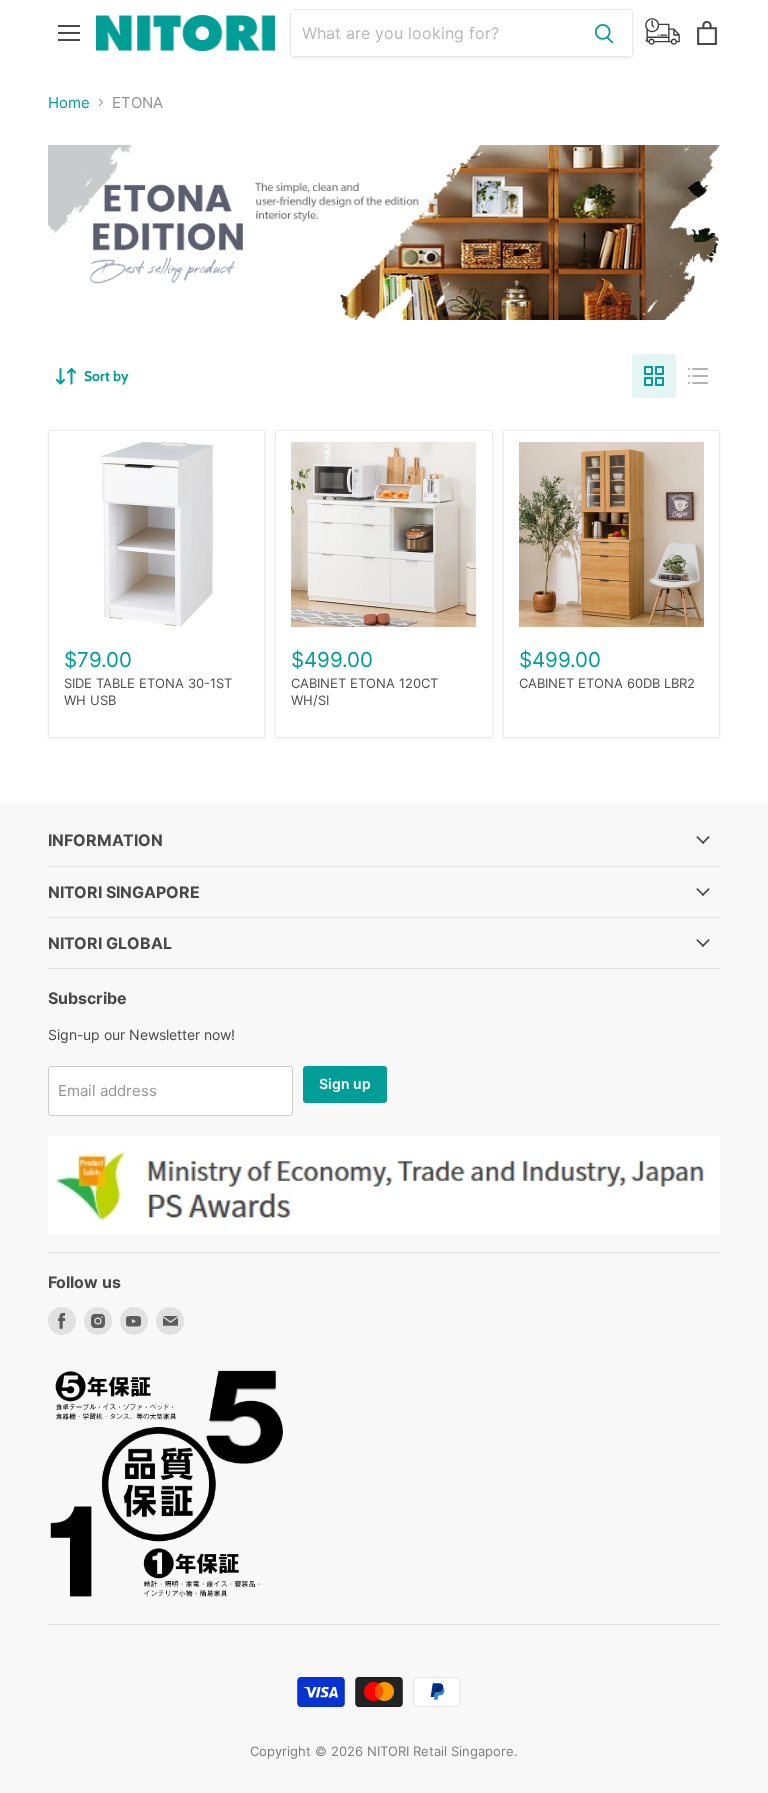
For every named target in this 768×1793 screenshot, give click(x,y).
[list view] (698, 376)
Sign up (345, 1083)
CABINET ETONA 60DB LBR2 (607, 683)
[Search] (604, 33)
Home (69, 102)
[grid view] (654, 376)
